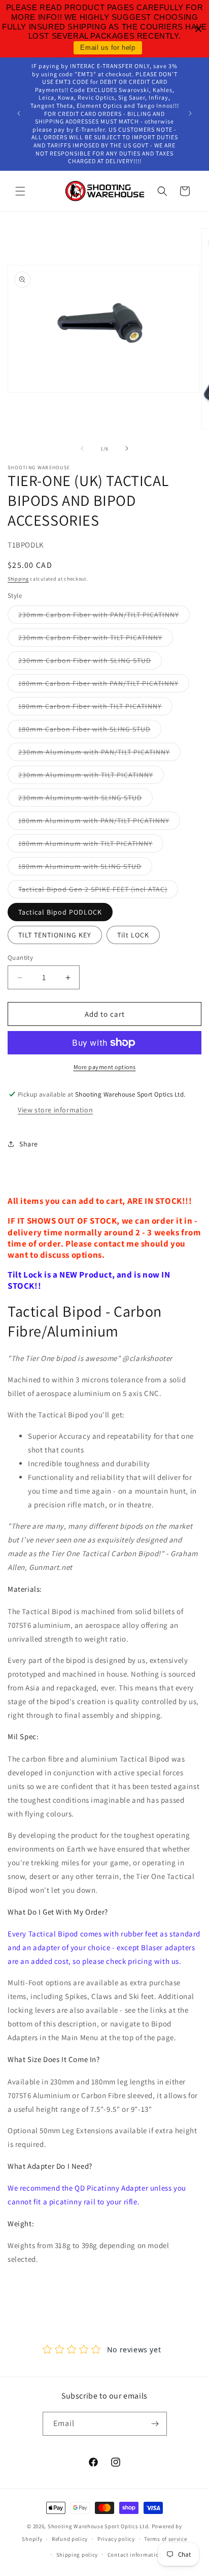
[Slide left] (82, 448)
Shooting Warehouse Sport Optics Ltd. (99, 2526)
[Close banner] (199, 29)
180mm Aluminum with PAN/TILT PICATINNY (99, 823)
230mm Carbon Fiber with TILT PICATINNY (96, 640)
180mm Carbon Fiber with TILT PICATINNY (95, 708)
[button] (20, 191)
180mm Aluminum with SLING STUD (85, 868)
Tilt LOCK (133, 935)
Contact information (135, 2555)
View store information (55, 1110)
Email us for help (108, 48)
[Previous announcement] (19, 113)
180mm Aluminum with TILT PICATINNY (91, 845)
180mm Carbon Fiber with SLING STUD (90, 731)
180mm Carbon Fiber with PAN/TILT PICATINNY (104, 685)
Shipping (18, 579)
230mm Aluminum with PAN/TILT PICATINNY (99, 754)
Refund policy (70, 2539)
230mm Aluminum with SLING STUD (85, 800)
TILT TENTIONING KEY (55, 935)
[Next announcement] (190, 113)
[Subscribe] (155, 2424)
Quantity (20, 958)
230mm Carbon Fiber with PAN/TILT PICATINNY (104, 617)
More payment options (105, 1067)
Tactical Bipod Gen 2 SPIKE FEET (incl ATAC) (98, 891)
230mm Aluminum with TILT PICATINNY (91, 777)
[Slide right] (127, 448)
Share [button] (29, 1144)
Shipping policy (77, 2555)
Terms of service (165, 2539)
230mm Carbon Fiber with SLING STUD (90, 662)
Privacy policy (116, 2539)
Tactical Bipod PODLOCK (60, 912)
